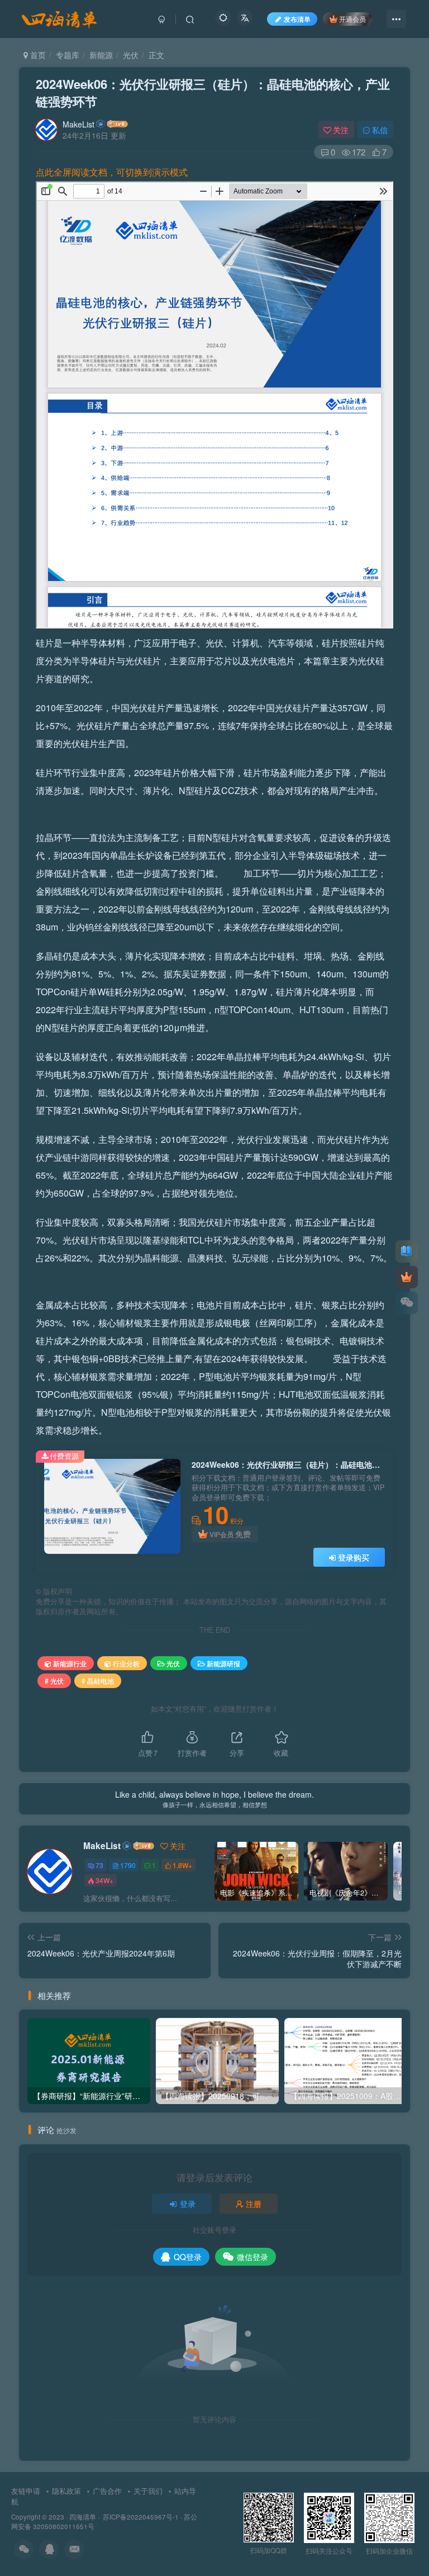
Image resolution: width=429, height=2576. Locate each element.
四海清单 (83, 2517)
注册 (254, 2204)
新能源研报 (223, 1663)
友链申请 (26, 2491)
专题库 (68, 55)
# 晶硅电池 (98, 1681)
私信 (380, 130)
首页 (37, 55)
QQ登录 (188, 2257)
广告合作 (107, 2491)
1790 (128, 1865)
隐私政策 (66, 2491)
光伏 (131, 55)
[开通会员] (407, 1277)
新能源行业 (70, 1663)
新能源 (101, 55)
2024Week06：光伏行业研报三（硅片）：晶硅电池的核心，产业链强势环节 (213, 93)
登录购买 (354, 1557)
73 (99, 1865)
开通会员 (352, 19)
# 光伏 (54, 1681)
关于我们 (148, 2491)
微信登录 (252, 2257)
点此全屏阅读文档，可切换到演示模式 (112, 172)
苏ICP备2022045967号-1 (140, 2517)
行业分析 (126, 1663)
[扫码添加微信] (407, 1303)
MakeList (78, 124)
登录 (188, 2204)
